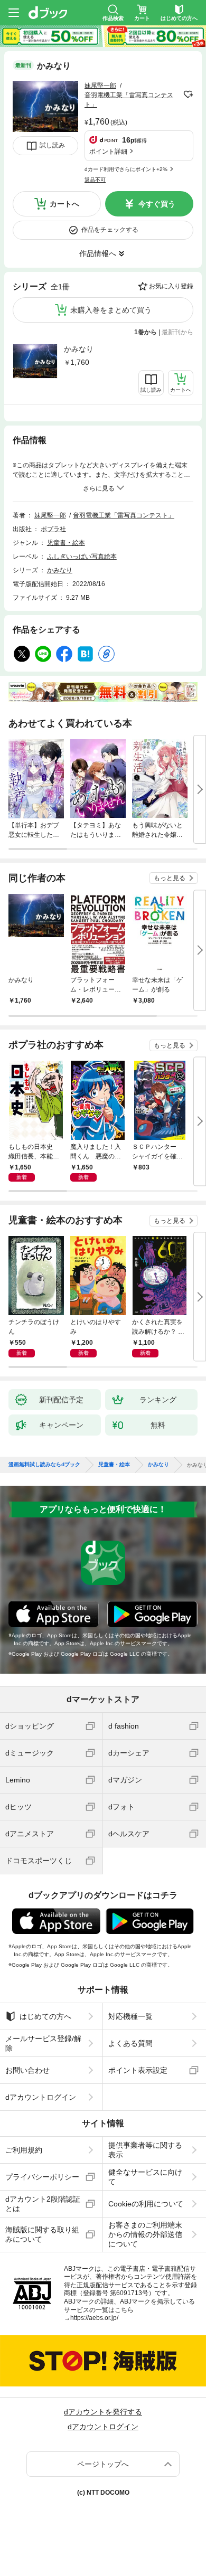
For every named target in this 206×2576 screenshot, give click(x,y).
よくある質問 (130, 2043)
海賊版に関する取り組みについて (42, 2234)
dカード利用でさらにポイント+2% (126, 169)
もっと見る (170, 878)
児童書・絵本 (66, 543)
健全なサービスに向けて (145, 2177)
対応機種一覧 (130, 2016)
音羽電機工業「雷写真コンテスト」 (124, 515)
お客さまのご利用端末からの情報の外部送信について (145, 2234)
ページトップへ (103, 2464)
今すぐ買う (157, 204)
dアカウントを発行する (103, 2412)
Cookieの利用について (146, 2204)
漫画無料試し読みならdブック (44, 1465)
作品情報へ (98, 253)
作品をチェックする (110, 230)
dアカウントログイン (41, 2097)
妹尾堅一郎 (100, 86)
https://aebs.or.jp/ (94, 2318)
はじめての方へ (45, 2016)
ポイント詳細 (108, 152)
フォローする (188, 95)
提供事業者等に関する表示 (145, 2150)
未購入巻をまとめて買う (111, 310)
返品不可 (95, 180)
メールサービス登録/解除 (43, 2043)
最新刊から (177, 332)
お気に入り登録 (171, 286)
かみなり (79, 349)
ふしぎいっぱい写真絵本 (82, 556)
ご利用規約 (24, 2150)
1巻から (146, 332)
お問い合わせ (27, 2070)
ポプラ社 (53, 529)
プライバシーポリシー (42, 2177)
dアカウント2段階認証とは (43, 2204)
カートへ (64, 204)
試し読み (52, 145)
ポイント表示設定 (138, 2070)
